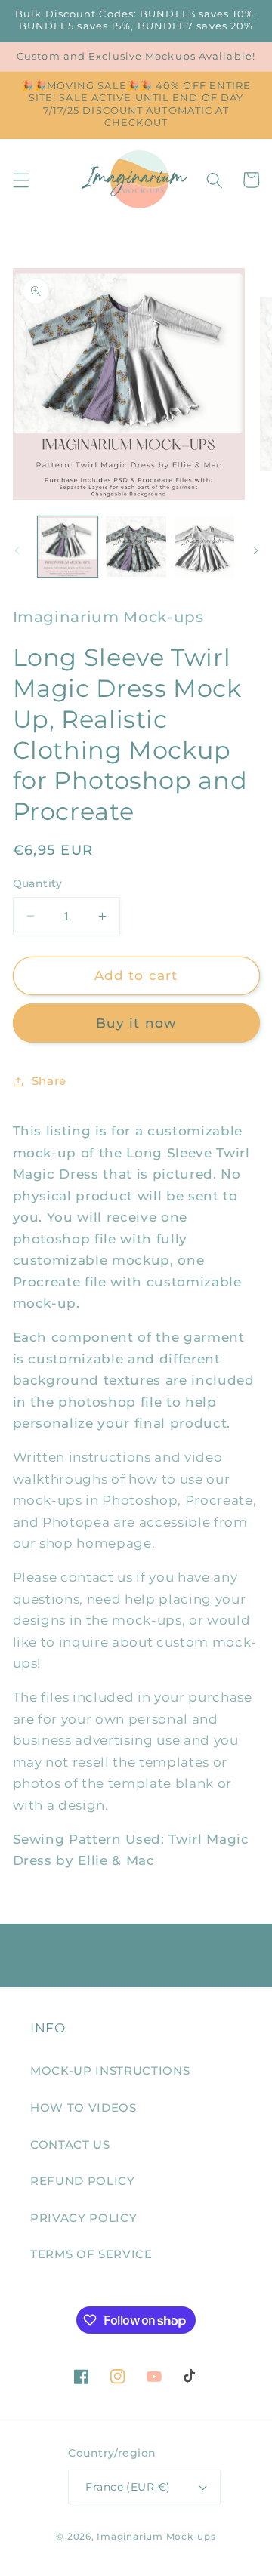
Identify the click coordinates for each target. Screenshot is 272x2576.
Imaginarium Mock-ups (156, 2536)
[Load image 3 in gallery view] (205, 547)
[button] (20, 180)
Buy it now (136, 1023)
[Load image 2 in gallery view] (136, 547)
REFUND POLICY (83, 2181)
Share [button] (49, 1081)
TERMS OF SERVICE (91, 2254)
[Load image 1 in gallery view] (68, 547)
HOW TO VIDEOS (83, 2108)
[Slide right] (255, 550)
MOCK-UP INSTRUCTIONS (110, 2071)
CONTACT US (70, 2145)
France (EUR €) (128, 2487)
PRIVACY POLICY (83, 2218)
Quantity (38, 883)
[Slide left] (17, 550)
